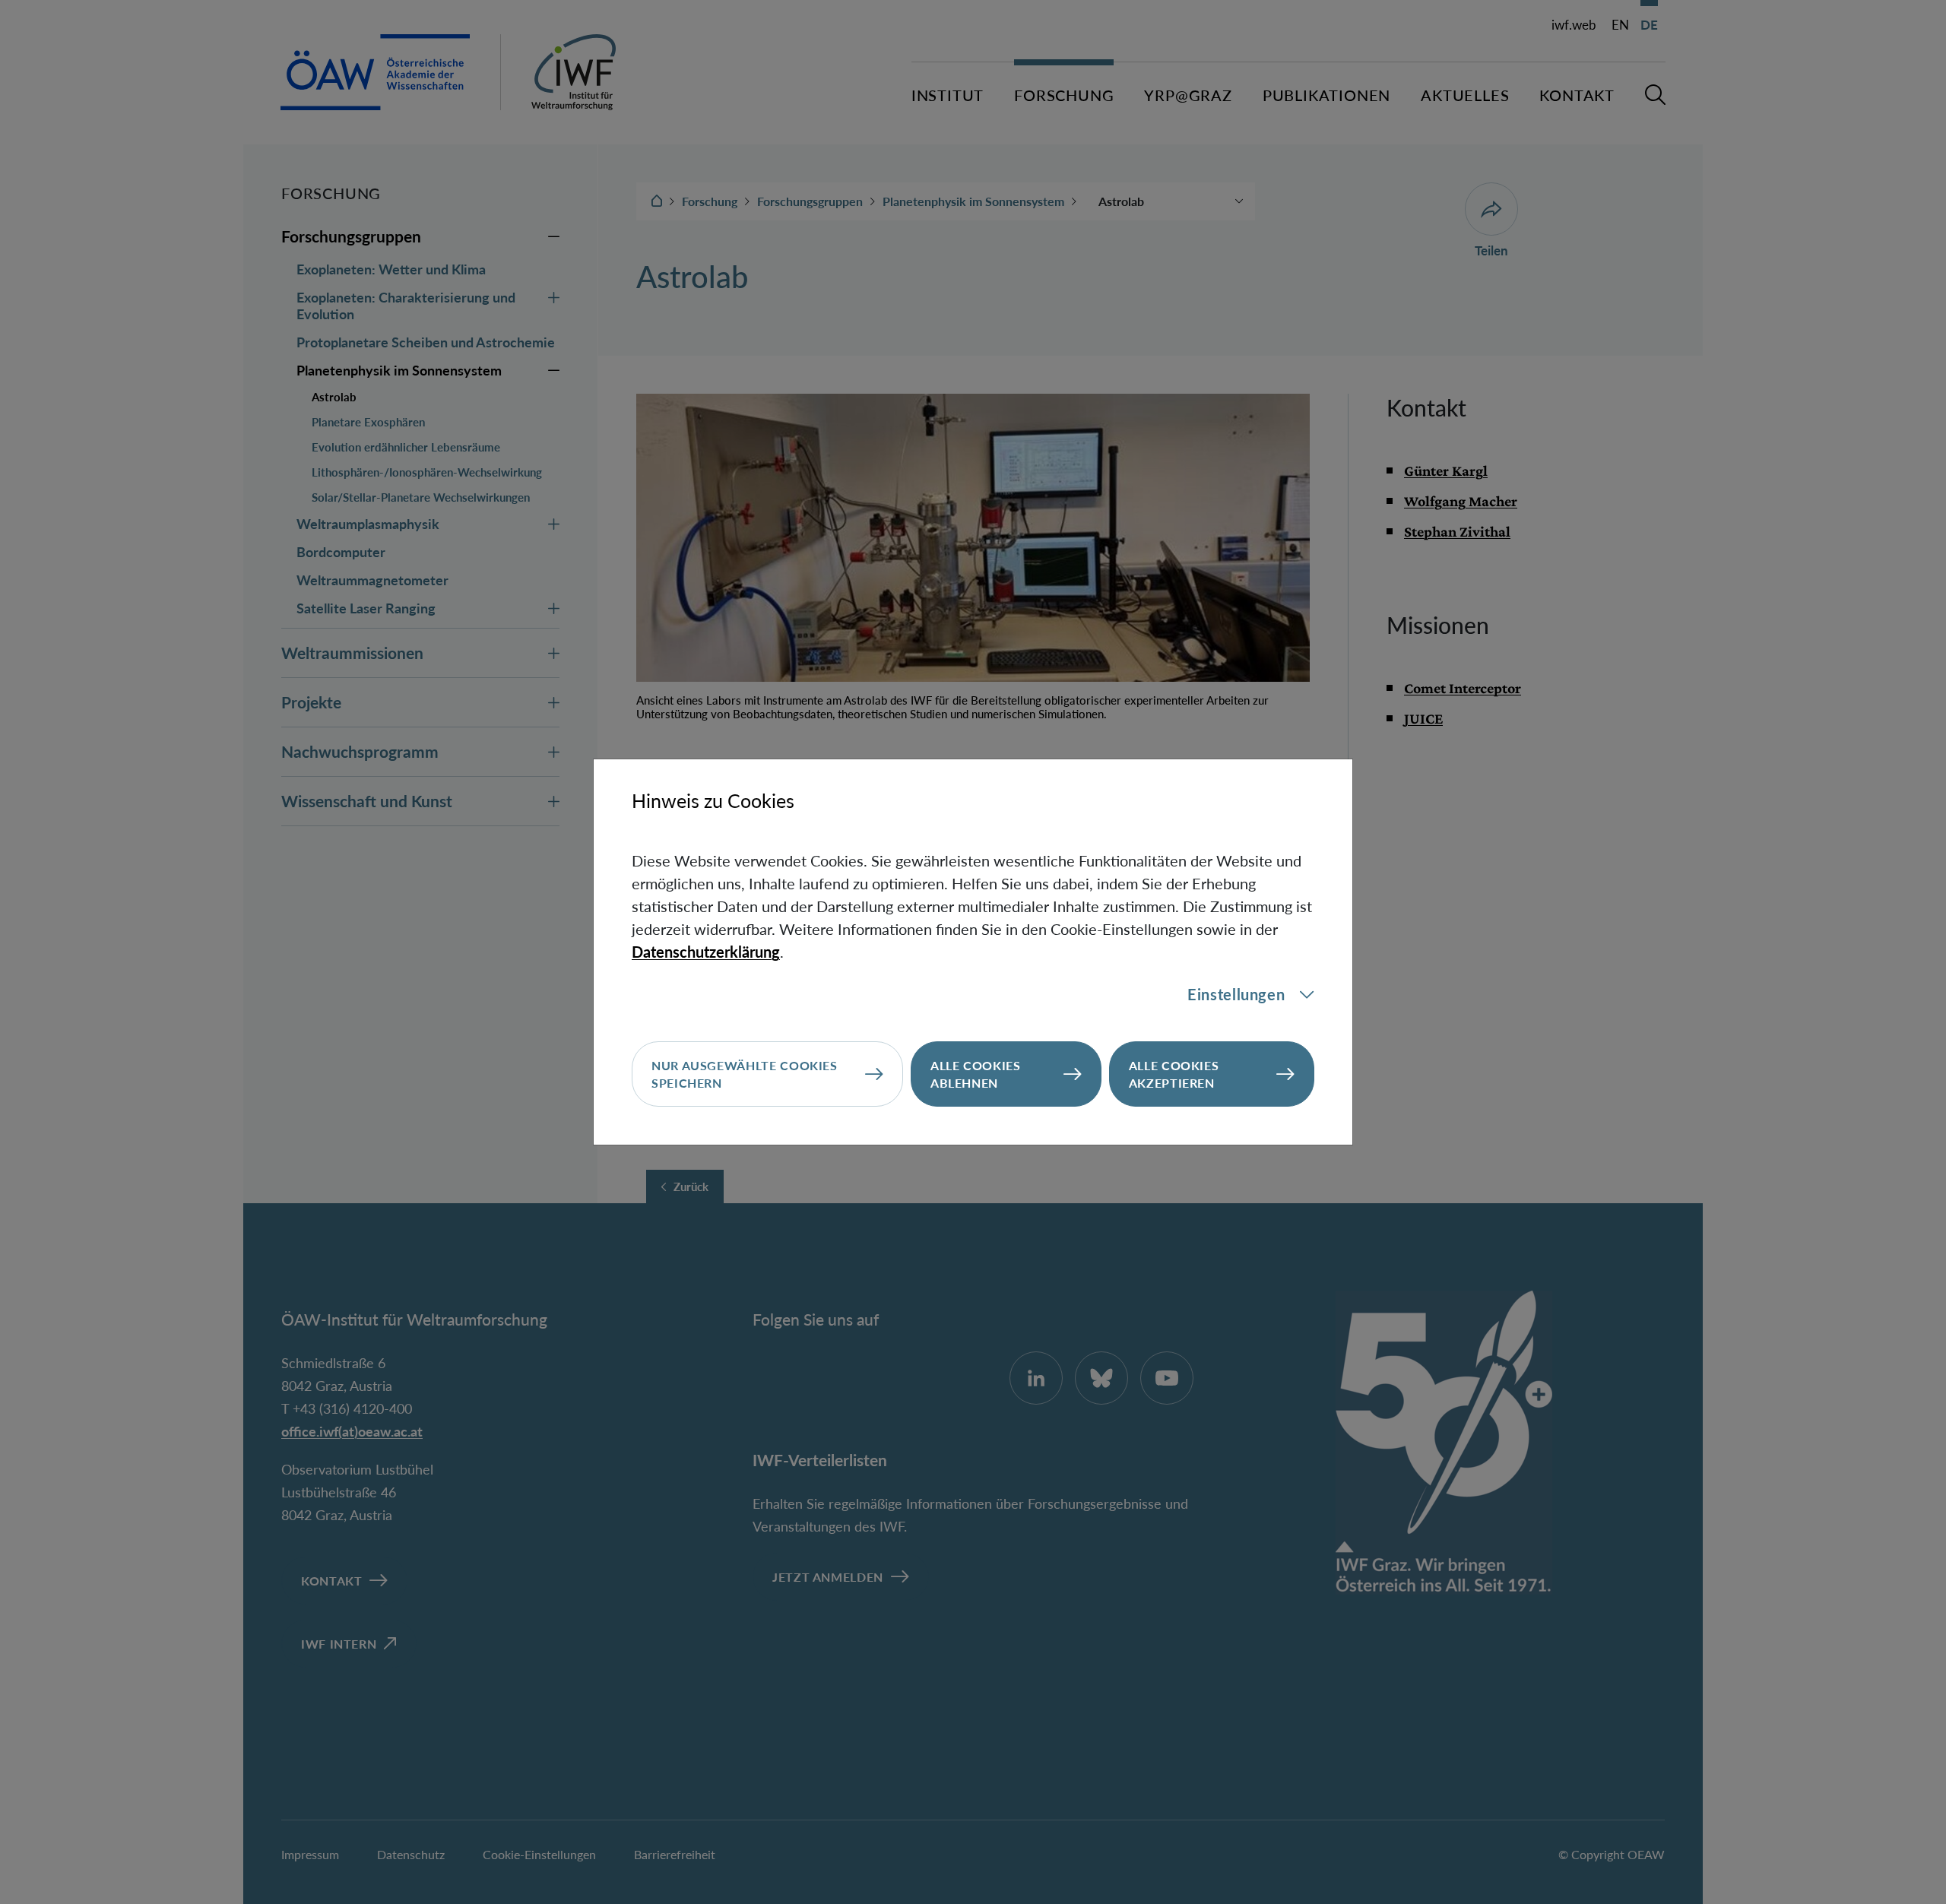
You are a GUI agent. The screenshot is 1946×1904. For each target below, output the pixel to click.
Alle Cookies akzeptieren (1174, 1074)
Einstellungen (1236, 994)
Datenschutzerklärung (706, 952)
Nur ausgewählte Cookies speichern (745, 1074)
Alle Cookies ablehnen (976, 1074)
